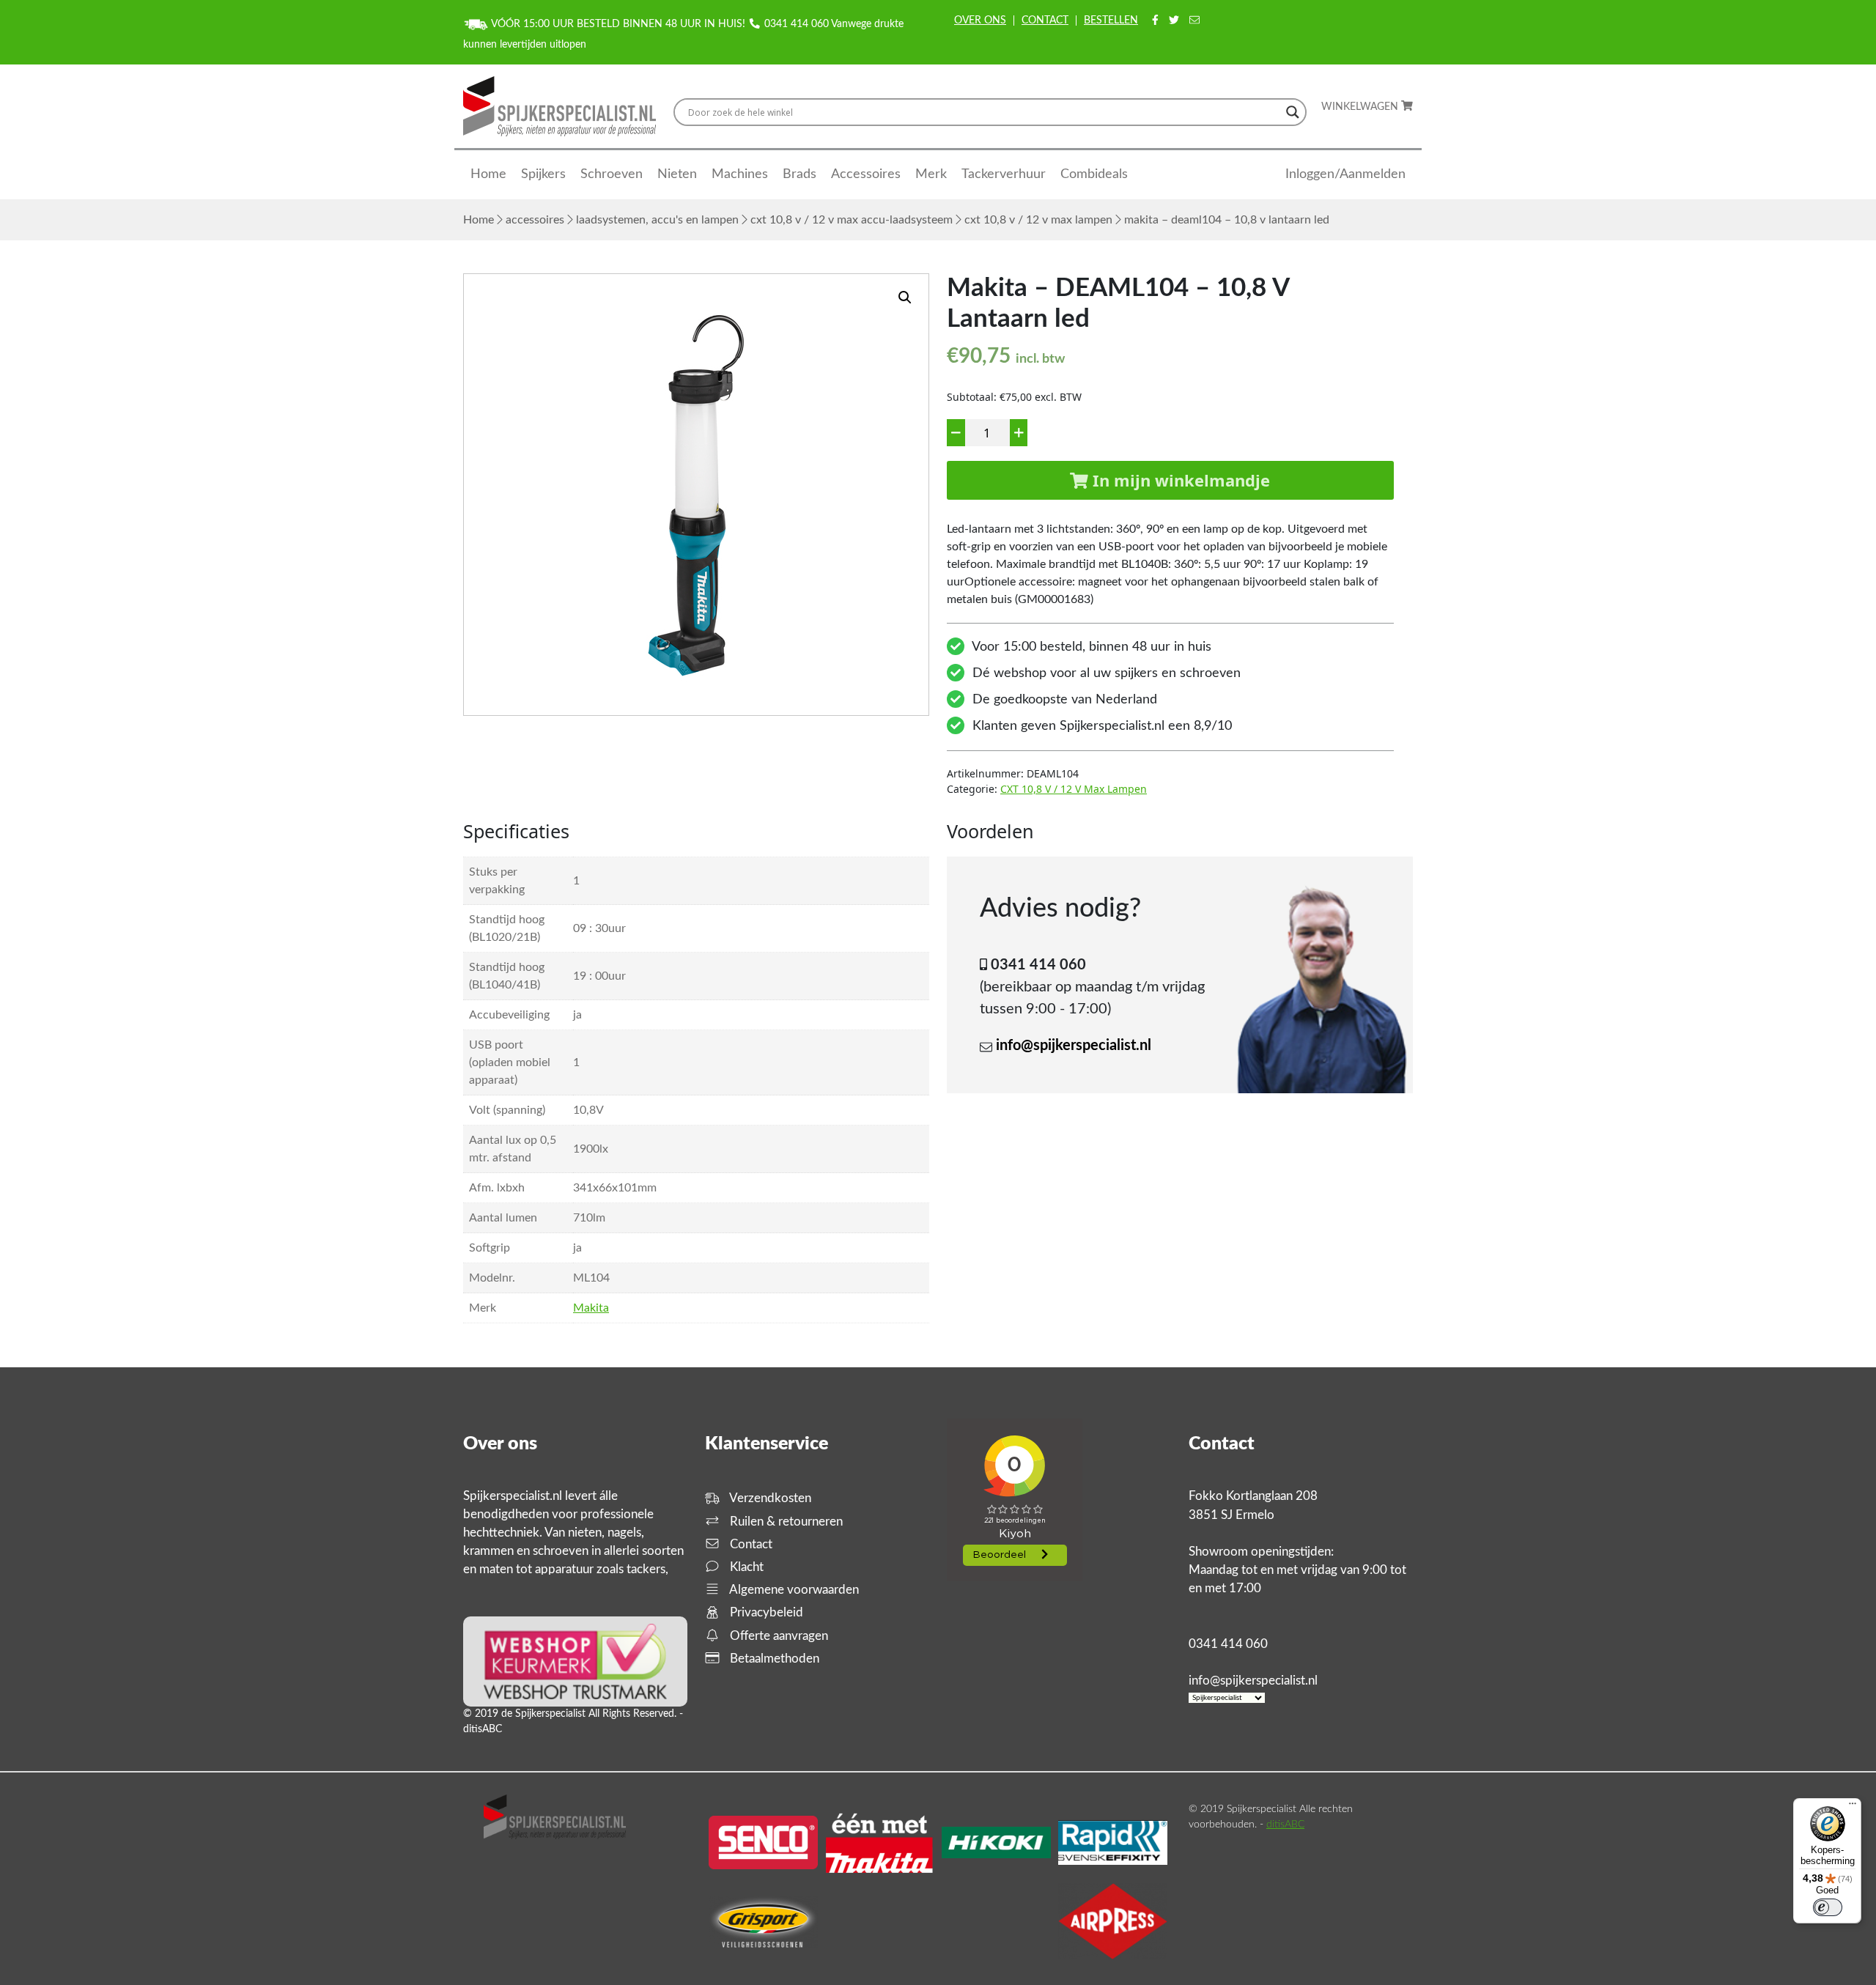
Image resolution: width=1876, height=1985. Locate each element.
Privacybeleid (765, 1612)
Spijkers (543, 174)
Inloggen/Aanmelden (1345, 174)
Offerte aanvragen (778, 1636)
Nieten (677, 174)
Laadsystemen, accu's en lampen (657, 220)
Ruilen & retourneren (785, 1522)
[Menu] (1853, 1807)
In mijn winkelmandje (1179, 480)
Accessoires (866, 174)
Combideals (1094, 174)
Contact (1045, 21)
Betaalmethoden (773, 1659)
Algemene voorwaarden (793, 1590)
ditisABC (1285, 1825)
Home (488, 174)
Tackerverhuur (1004, 174)
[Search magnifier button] (1293, 112)
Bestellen (1111, 21)
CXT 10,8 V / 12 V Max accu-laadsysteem (852, 220)
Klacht (745, 1567)
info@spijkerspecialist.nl (1074, 1046)
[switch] (1828, 1907)
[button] (905, 297)
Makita (591, 1308)
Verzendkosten (769, 1498)
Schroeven (612, 174)
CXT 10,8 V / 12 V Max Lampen (1038, 220)
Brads (799, 174)
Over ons (980, 21)
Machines (740, 174)
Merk (931, 174)
